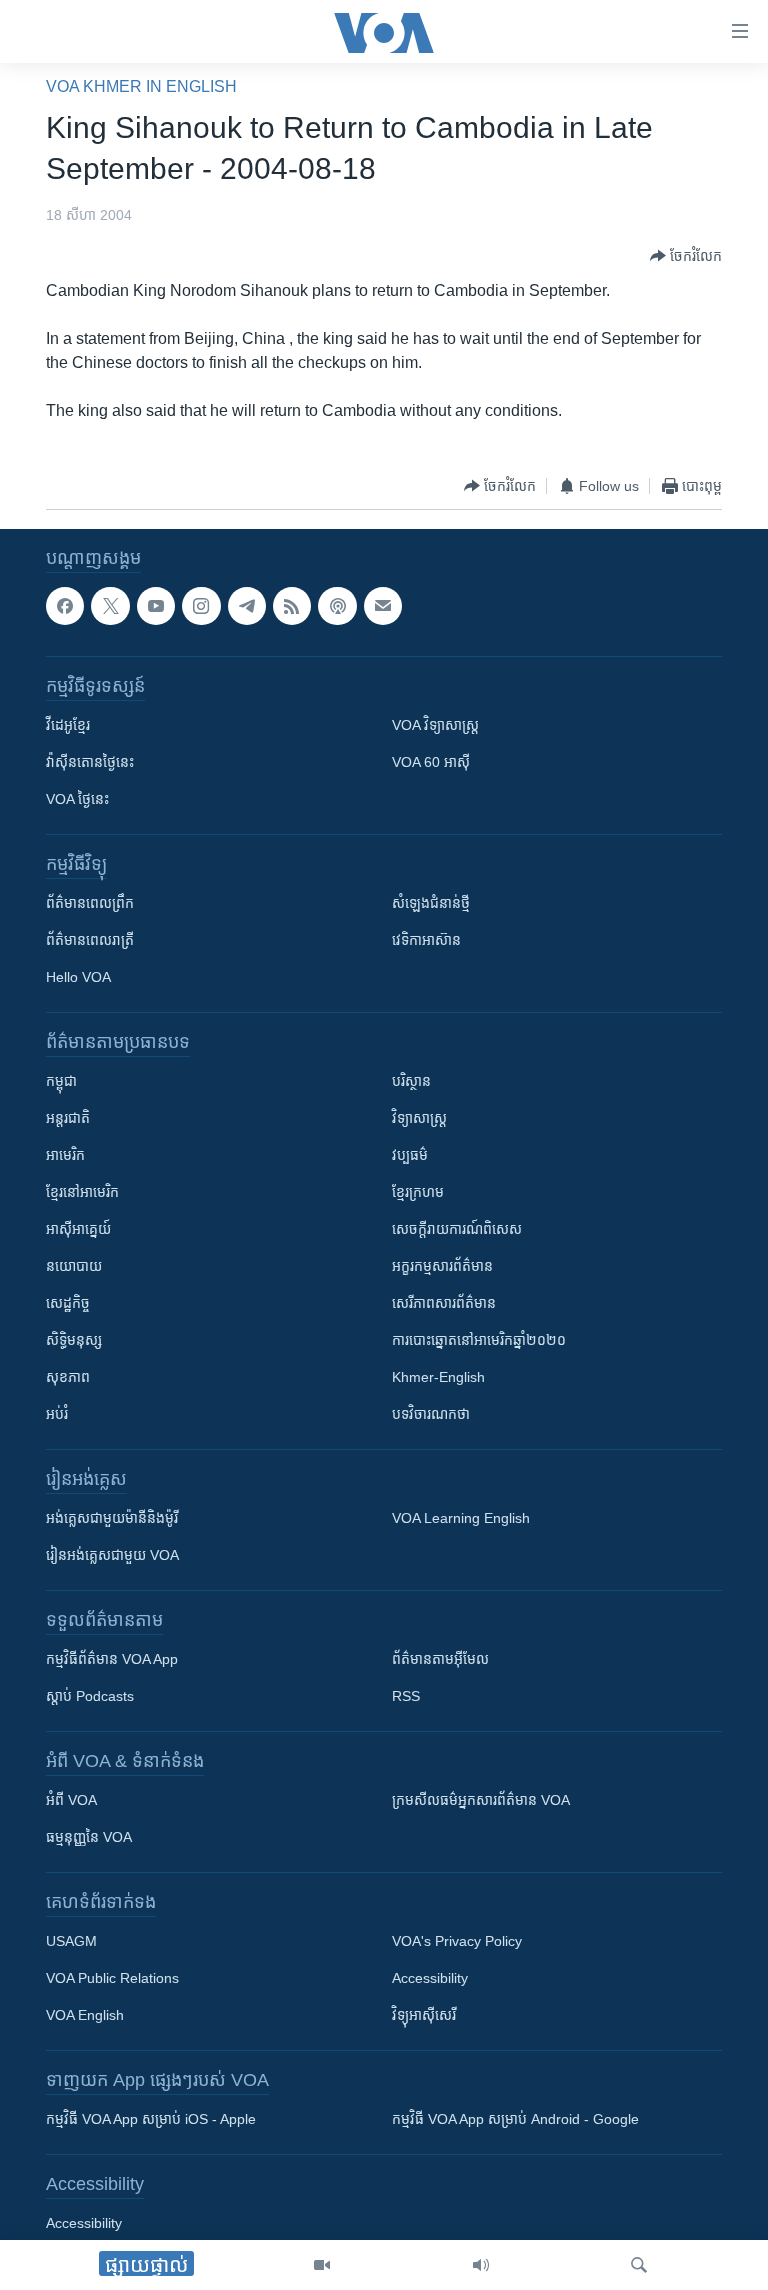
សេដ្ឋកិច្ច (68, 1303)
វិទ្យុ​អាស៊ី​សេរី (424, 2015)
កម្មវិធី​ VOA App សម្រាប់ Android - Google (515, 2119)
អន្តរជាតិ (68, 1118)
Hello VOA (78, 977)
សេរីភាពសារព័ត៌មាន (444, 1303)
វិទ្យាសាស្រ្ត (419, 1118)
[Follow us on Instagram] (201, 606)
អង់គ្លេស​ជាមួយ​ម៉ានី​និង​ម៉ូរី (112, 1518)
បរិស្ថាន (411, 1081)
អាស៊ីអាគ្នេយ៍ (78, 1229)
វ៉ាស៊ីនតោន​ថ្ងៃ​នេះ (90, 762)
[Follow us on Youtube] (156, 606)
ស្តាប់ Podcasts (90, 1696)
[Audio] (481, 2265)
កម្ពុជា (61, 1081)
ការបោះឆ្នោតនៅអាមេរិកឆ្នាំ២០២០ (479, 1340)
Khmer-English (438, 1377)
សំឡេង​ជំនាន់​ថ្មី (431, 903)
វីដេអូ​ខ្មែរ (68, 725)
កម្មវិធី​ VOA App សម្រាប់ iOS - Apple (151, 2119)
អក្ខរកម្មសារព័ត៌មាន (442, 1266)
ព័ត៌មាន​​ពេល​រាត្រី (90, 940)
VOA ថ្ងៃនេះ (77, 799)
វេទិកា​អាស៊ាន (426, 940)
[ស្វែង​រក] (639, 2265)
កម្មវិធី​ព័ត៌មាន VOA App (112, 1659)
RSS (406, 1696)
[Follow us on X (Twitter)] (110, 606)
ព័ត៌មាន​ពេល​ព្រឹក (90, 903)
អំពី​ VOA (71, 1800)
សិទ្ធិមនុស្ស (74, 1340)
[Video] (322, 2265)
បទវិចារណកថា (431, 1414)
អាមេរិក (65, 1155)
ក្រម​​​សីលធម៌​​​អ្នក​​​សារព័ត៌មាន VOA (481, 1800)
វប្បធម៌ (410, 1155)
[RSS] (292, 606)
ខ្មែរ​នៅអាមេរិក (82, 1192)
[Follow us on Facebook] (65, 606)
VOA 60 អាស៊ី (431, 762)
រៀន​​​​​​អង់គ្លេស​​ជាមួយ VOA (112, 1555)
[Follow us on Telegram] (247, 606)
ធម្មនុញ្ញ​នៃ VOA (89, 1837)
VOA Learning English (461, 1518)
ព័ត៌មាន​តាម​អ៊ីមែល (440, 1659)
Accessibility (430, 1978)
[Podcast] (337, 606)
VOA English (85, 2015)
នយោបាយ (74, 1266)
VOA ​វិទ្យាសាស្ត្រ (435, 725)
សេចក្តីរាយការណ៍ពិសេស (457, 1229)
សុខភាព (68, 1377)
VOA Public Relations (112, 1978)
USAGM (71, 1941)
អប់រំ (57, 1414)
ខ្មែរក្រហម (418, 1192)
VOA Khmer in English (141, 86)
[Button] (686, 256)
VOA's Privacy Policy (457, 1941)
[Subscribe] (383, 606)
